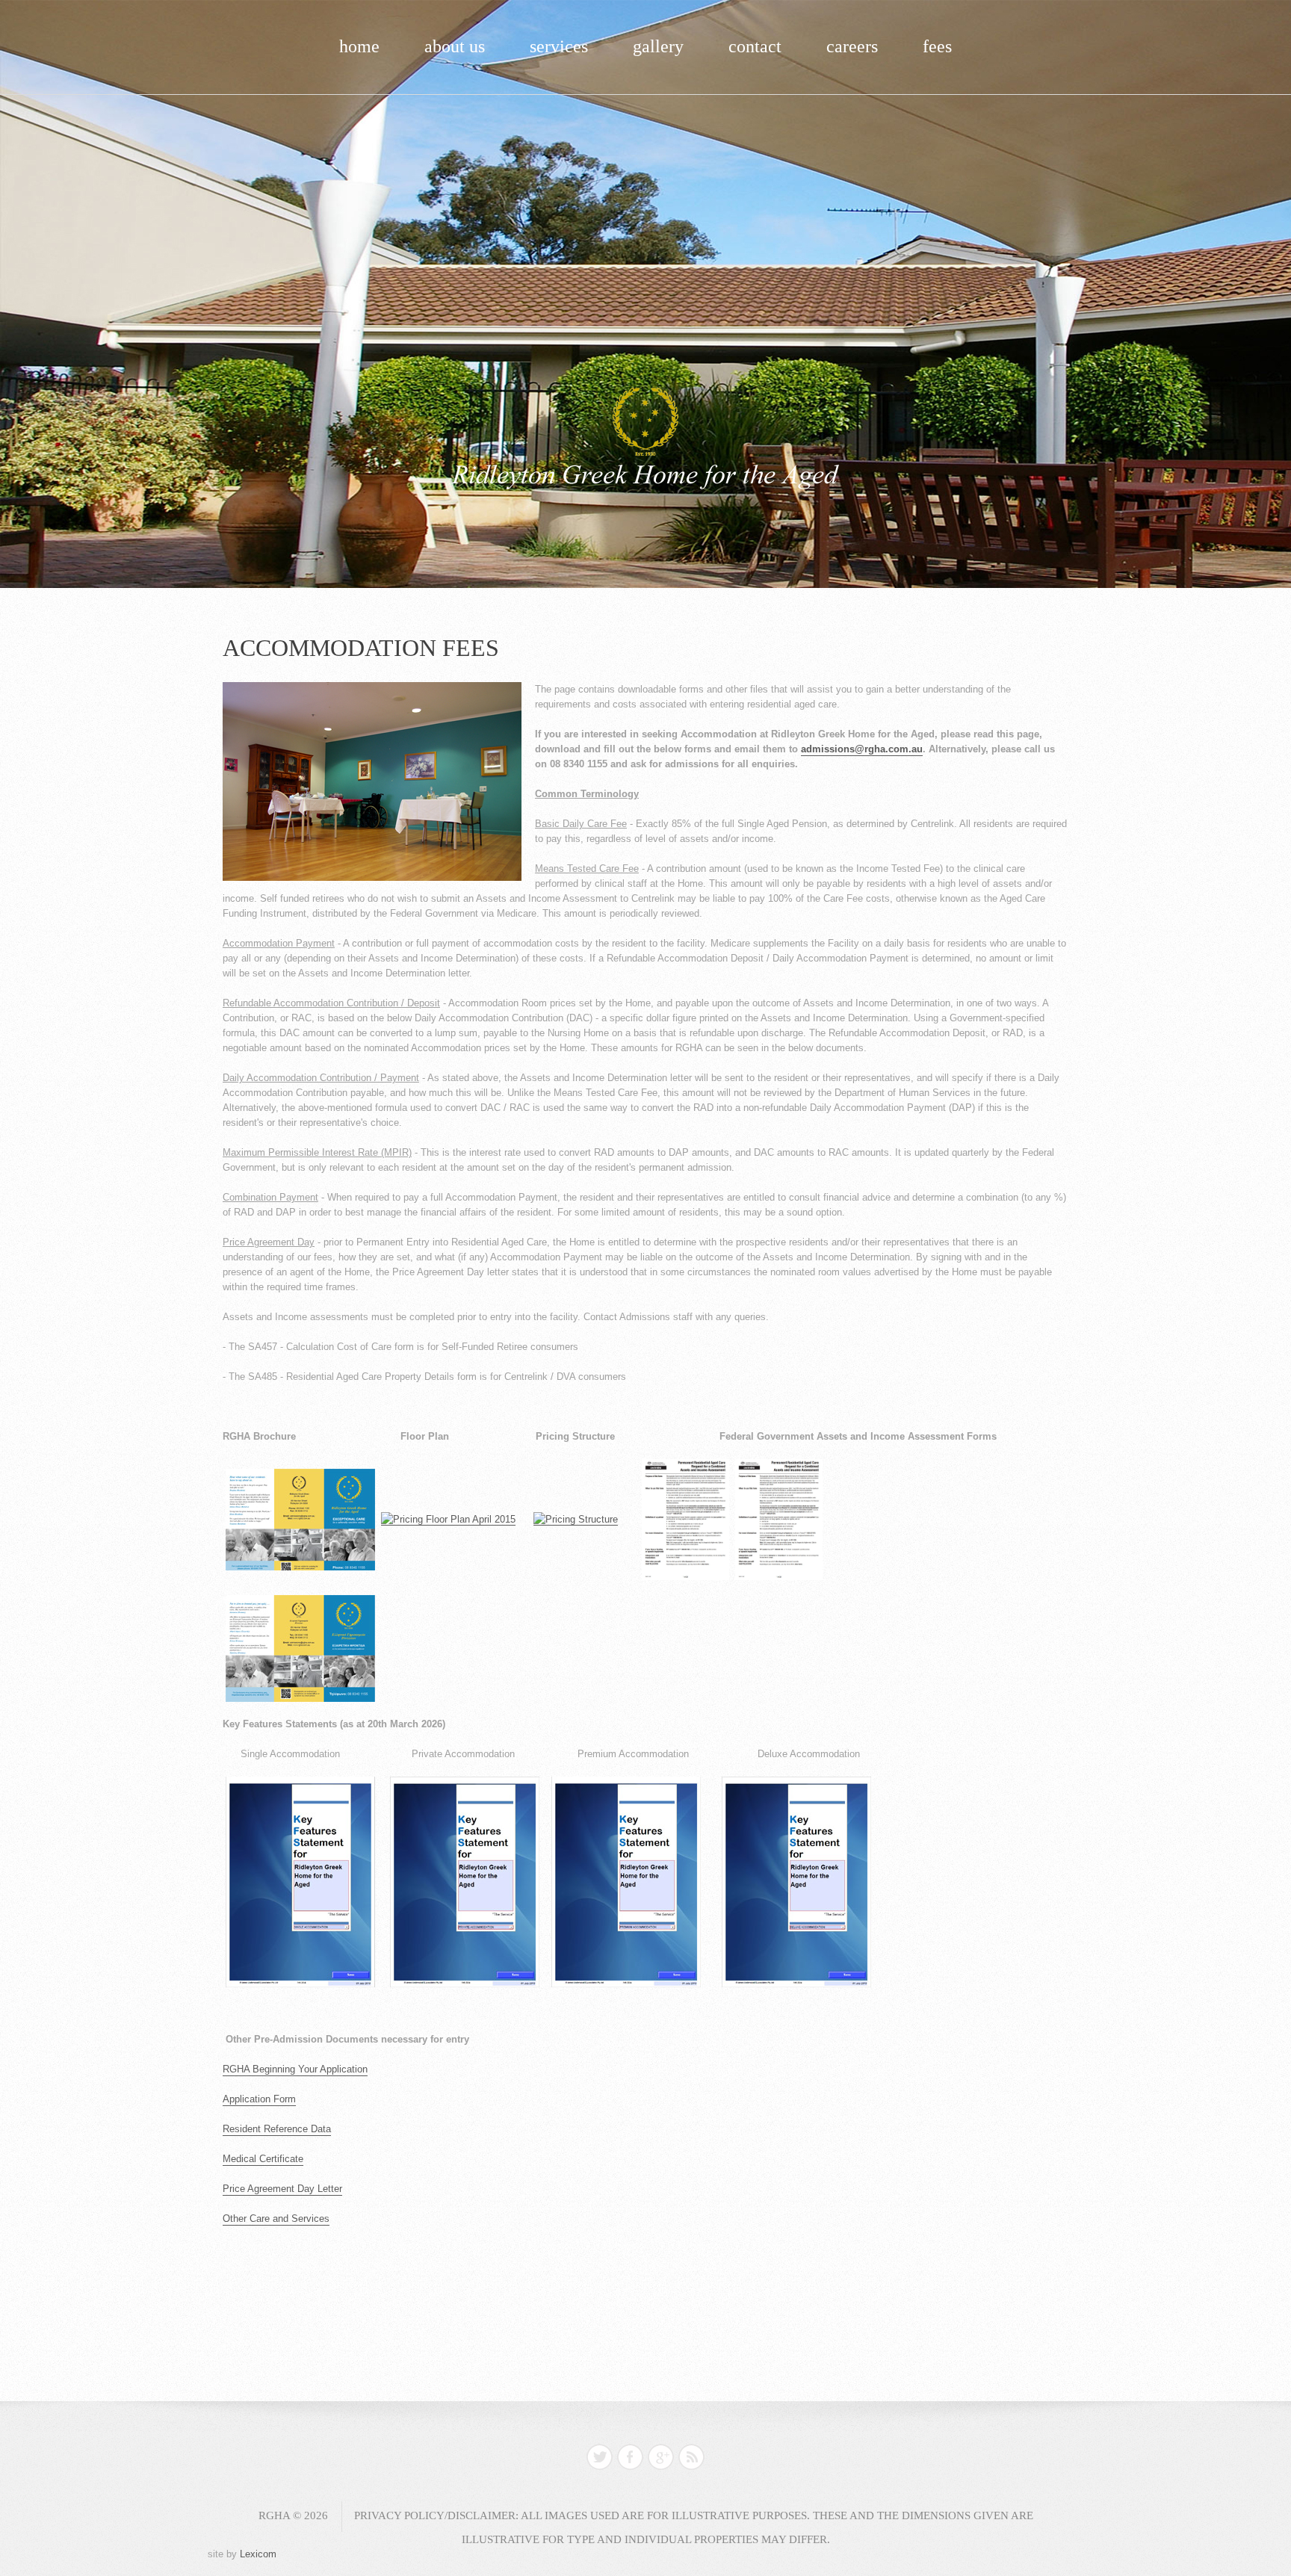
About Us (455, 46)
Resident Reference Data (277, 2129)
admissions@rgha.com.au (862, 749)
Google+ (661, 2457)
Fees (937, 46)
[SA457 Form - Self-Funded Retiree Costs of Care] (685, 1519)
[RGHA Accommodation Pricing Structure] (576, 1519)
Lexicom (258, 2554)
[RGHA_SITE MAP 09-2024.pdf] (448, 1519)
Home (359, 46)
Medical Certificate (263, 2159)
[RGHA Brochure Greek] (300, 1648)
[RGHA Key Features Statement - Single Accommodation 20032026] (300, 1882)
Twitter (600, 2457)
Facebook (630, 2457)
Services (559, 46)
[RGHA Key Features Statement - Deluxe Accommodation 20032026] (796, 1882)
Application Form (259, 2099)
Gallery (658, 46)
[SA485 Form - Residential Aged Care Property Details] (779, 1519)
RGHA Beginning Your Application (295, 2069)
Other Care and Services (276, 2219)
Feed (691, 2457)
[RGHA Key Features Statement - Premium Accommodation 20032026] (626, 1882)
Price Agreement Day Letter (282, 2189)
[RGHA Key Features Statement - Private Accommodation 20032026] (465, 1882)
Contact (755, 46)
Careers (852, 46)
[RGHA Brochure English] (300, 1519)
